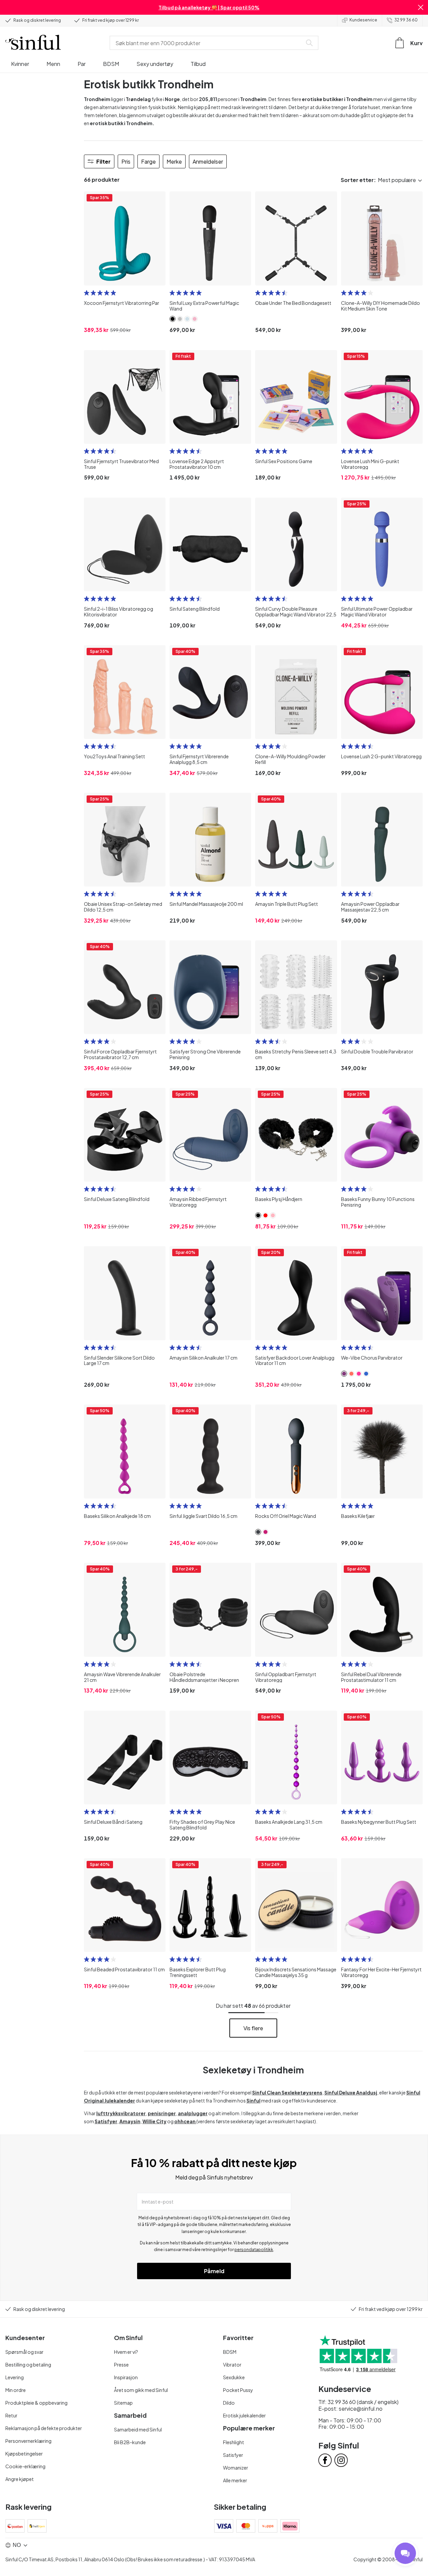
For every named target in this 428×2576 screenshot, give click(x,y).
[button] (421, 7)
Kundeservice (363, 20)
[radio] (87, 293)
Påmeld (214, 2271)
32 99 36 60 (406, 20)
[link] (173, 319)
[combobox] (207, 43)
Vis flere (253, 2028)
